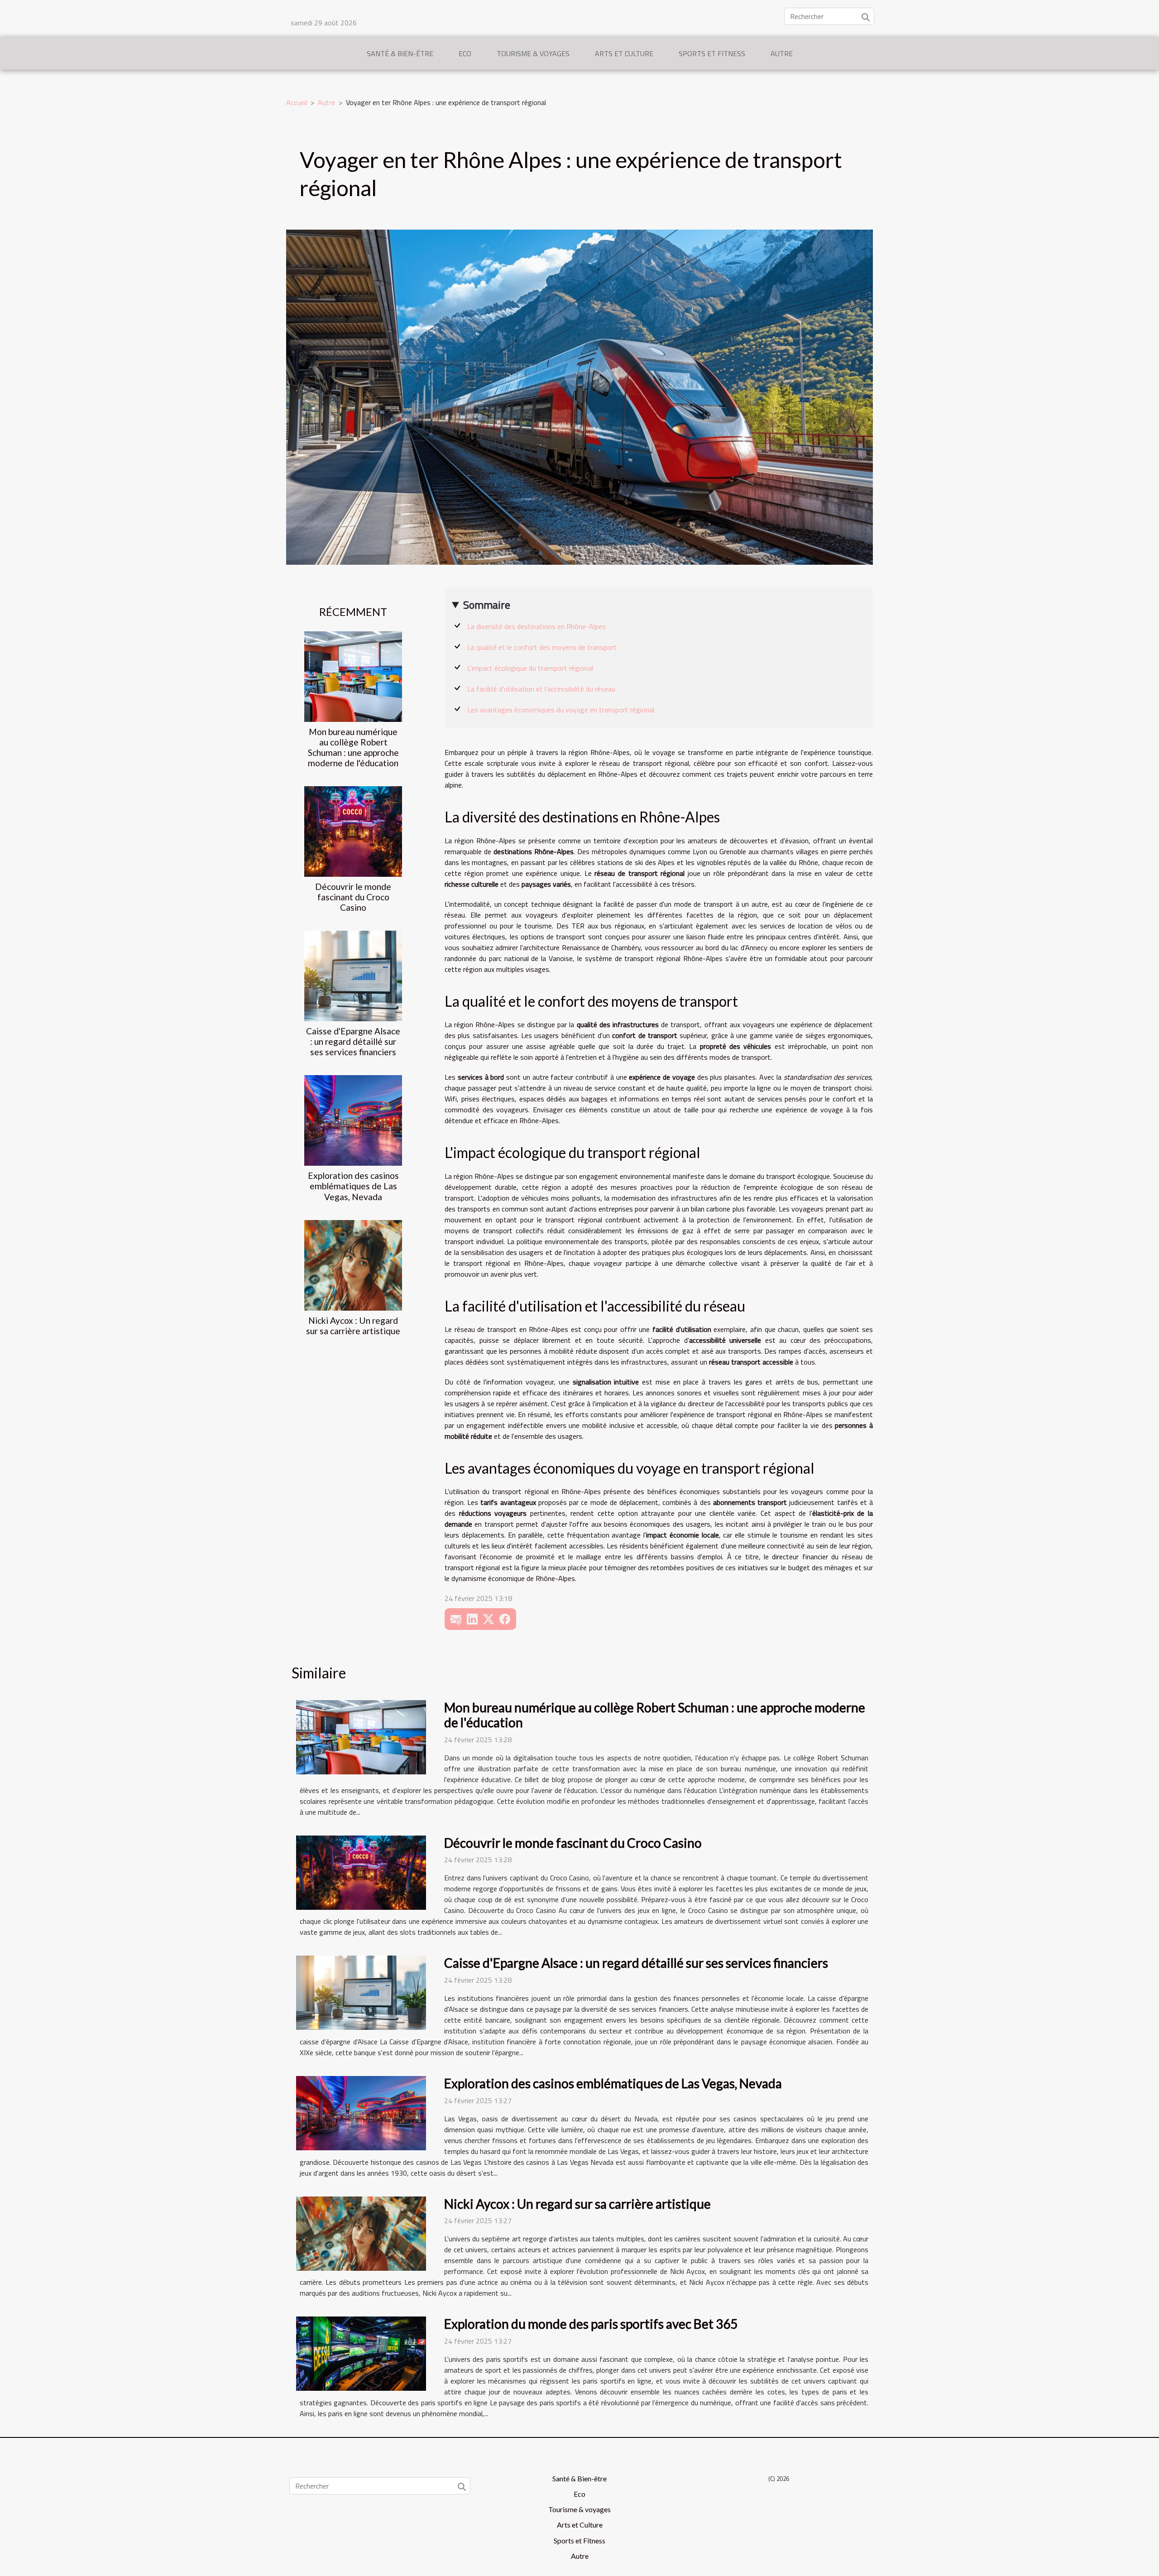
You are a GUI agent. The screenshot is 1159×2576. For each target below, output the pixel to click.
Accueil (297, 102)
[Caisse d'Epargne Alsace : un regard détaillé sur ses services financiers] (353, 975)
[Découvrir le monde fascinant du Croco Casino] (353, 831)
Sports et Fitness (712, 53)
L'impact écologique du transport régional (530, 668)
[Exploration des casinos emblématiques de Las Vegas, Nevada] (353, 1120)
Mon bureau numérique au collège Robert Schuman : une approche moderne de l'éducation (353, 747)
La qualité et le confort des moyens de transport (542, 647)
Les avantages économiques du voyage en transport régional (561, 710)
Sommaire (487, 605)
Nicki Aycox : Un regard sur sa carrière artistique (353, 1326)
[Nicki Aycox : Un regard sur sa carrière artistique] (353, 1264)
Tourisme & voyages (533, 53)
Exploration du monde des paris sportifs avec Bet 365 (591, 2324)
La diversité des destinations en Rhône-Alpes (536, 626)
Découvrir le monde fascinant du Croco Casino (353, 897)
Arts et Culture (624, 53)
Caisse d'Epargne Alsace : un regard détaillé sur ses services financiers (353, 1041)
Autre (782, 53)
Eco (465, 53)
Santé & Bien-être (400, 53)
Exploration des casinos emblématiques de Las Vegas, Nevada (353, 1186)
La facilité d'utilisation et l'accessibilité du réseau (541, 689)
